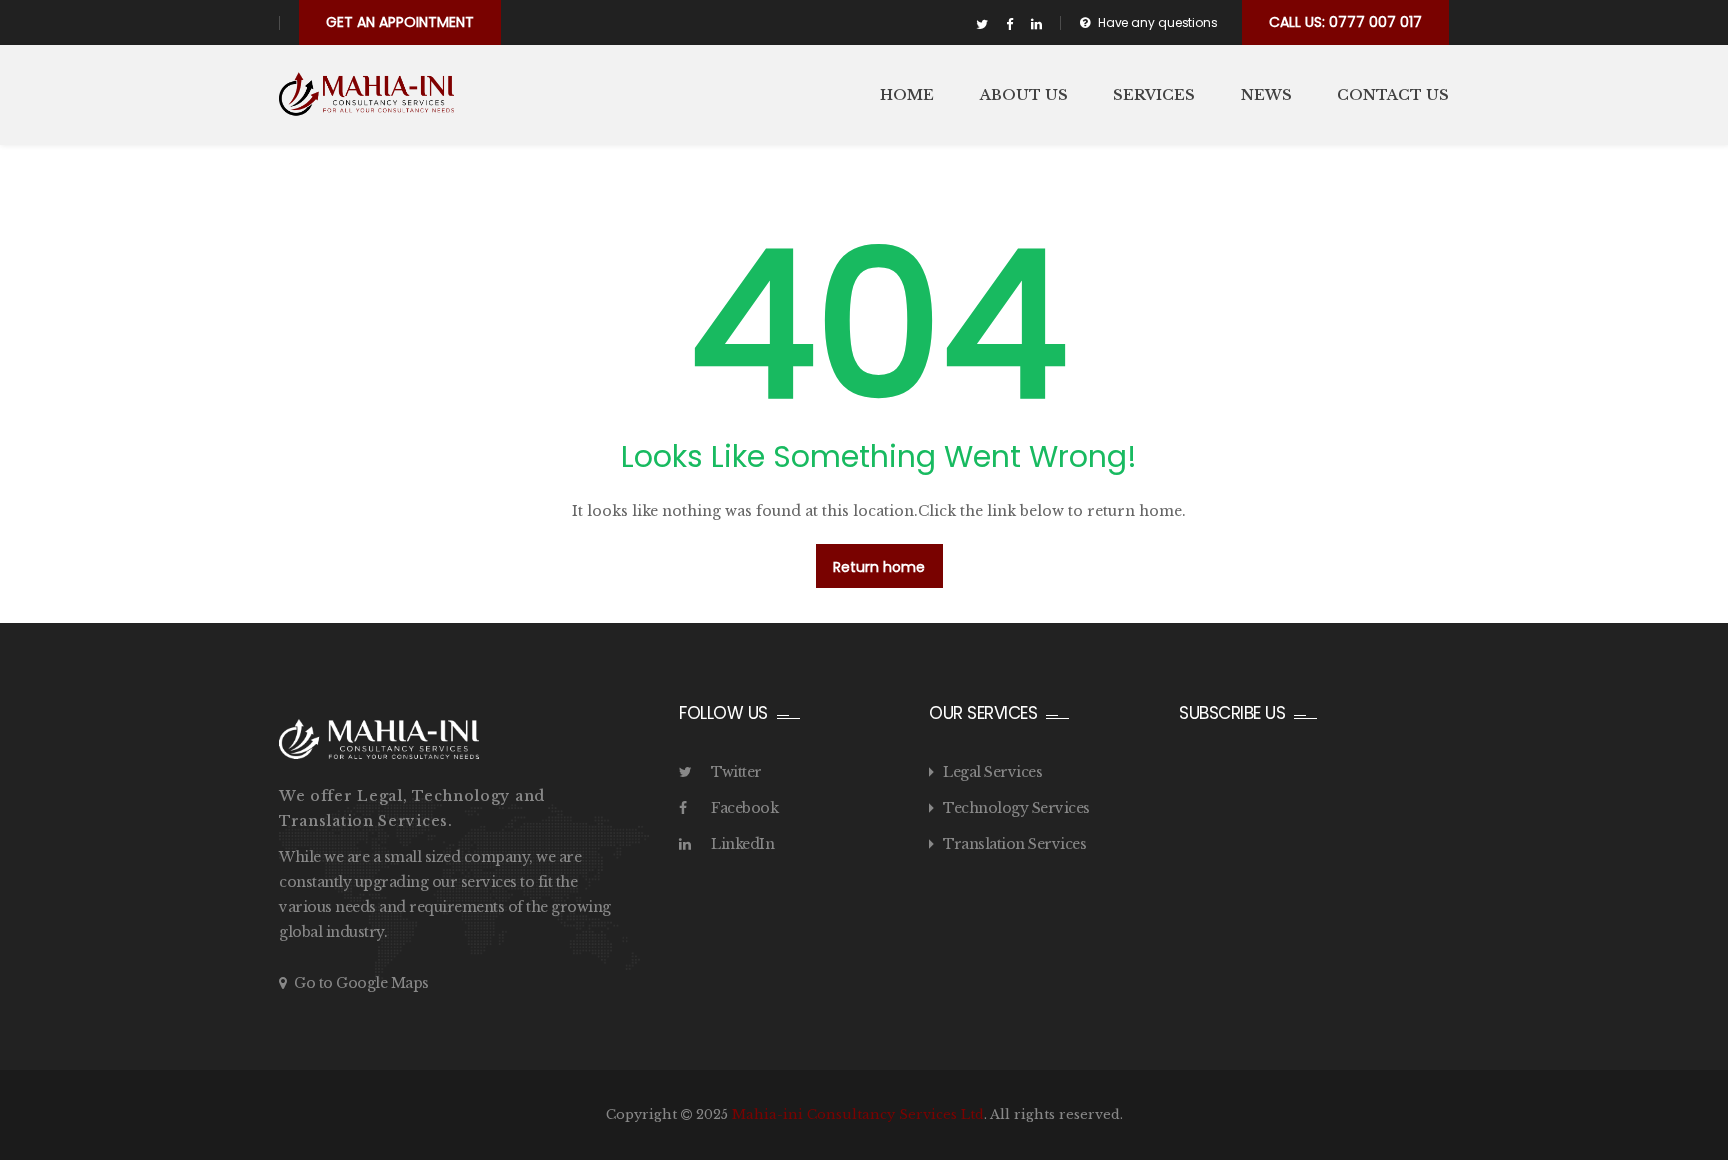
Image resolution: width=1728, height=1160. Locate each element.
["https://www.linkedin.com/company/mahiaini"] (1036, 25)
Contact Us (1393, 95)
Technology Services (1016, 808)
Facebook (744, 808)
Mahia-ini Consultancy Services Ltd (858, 1114)
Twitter (736, 772)
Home (907, 95)
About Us (1024, 95)
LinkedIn (742, 844)
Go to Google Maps (361, 983)
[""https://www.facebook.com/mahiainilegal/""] (1009, 25)
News (1266, 95)
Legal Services (992, 772)
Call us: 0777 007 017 (1345, 22)
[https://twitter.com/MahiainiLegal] (982, 25)
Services (1154, 95)
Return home (879, 567)
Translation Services (1014, 844)
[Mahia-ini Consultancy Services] (366, 94)
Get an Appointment (400, 22)
